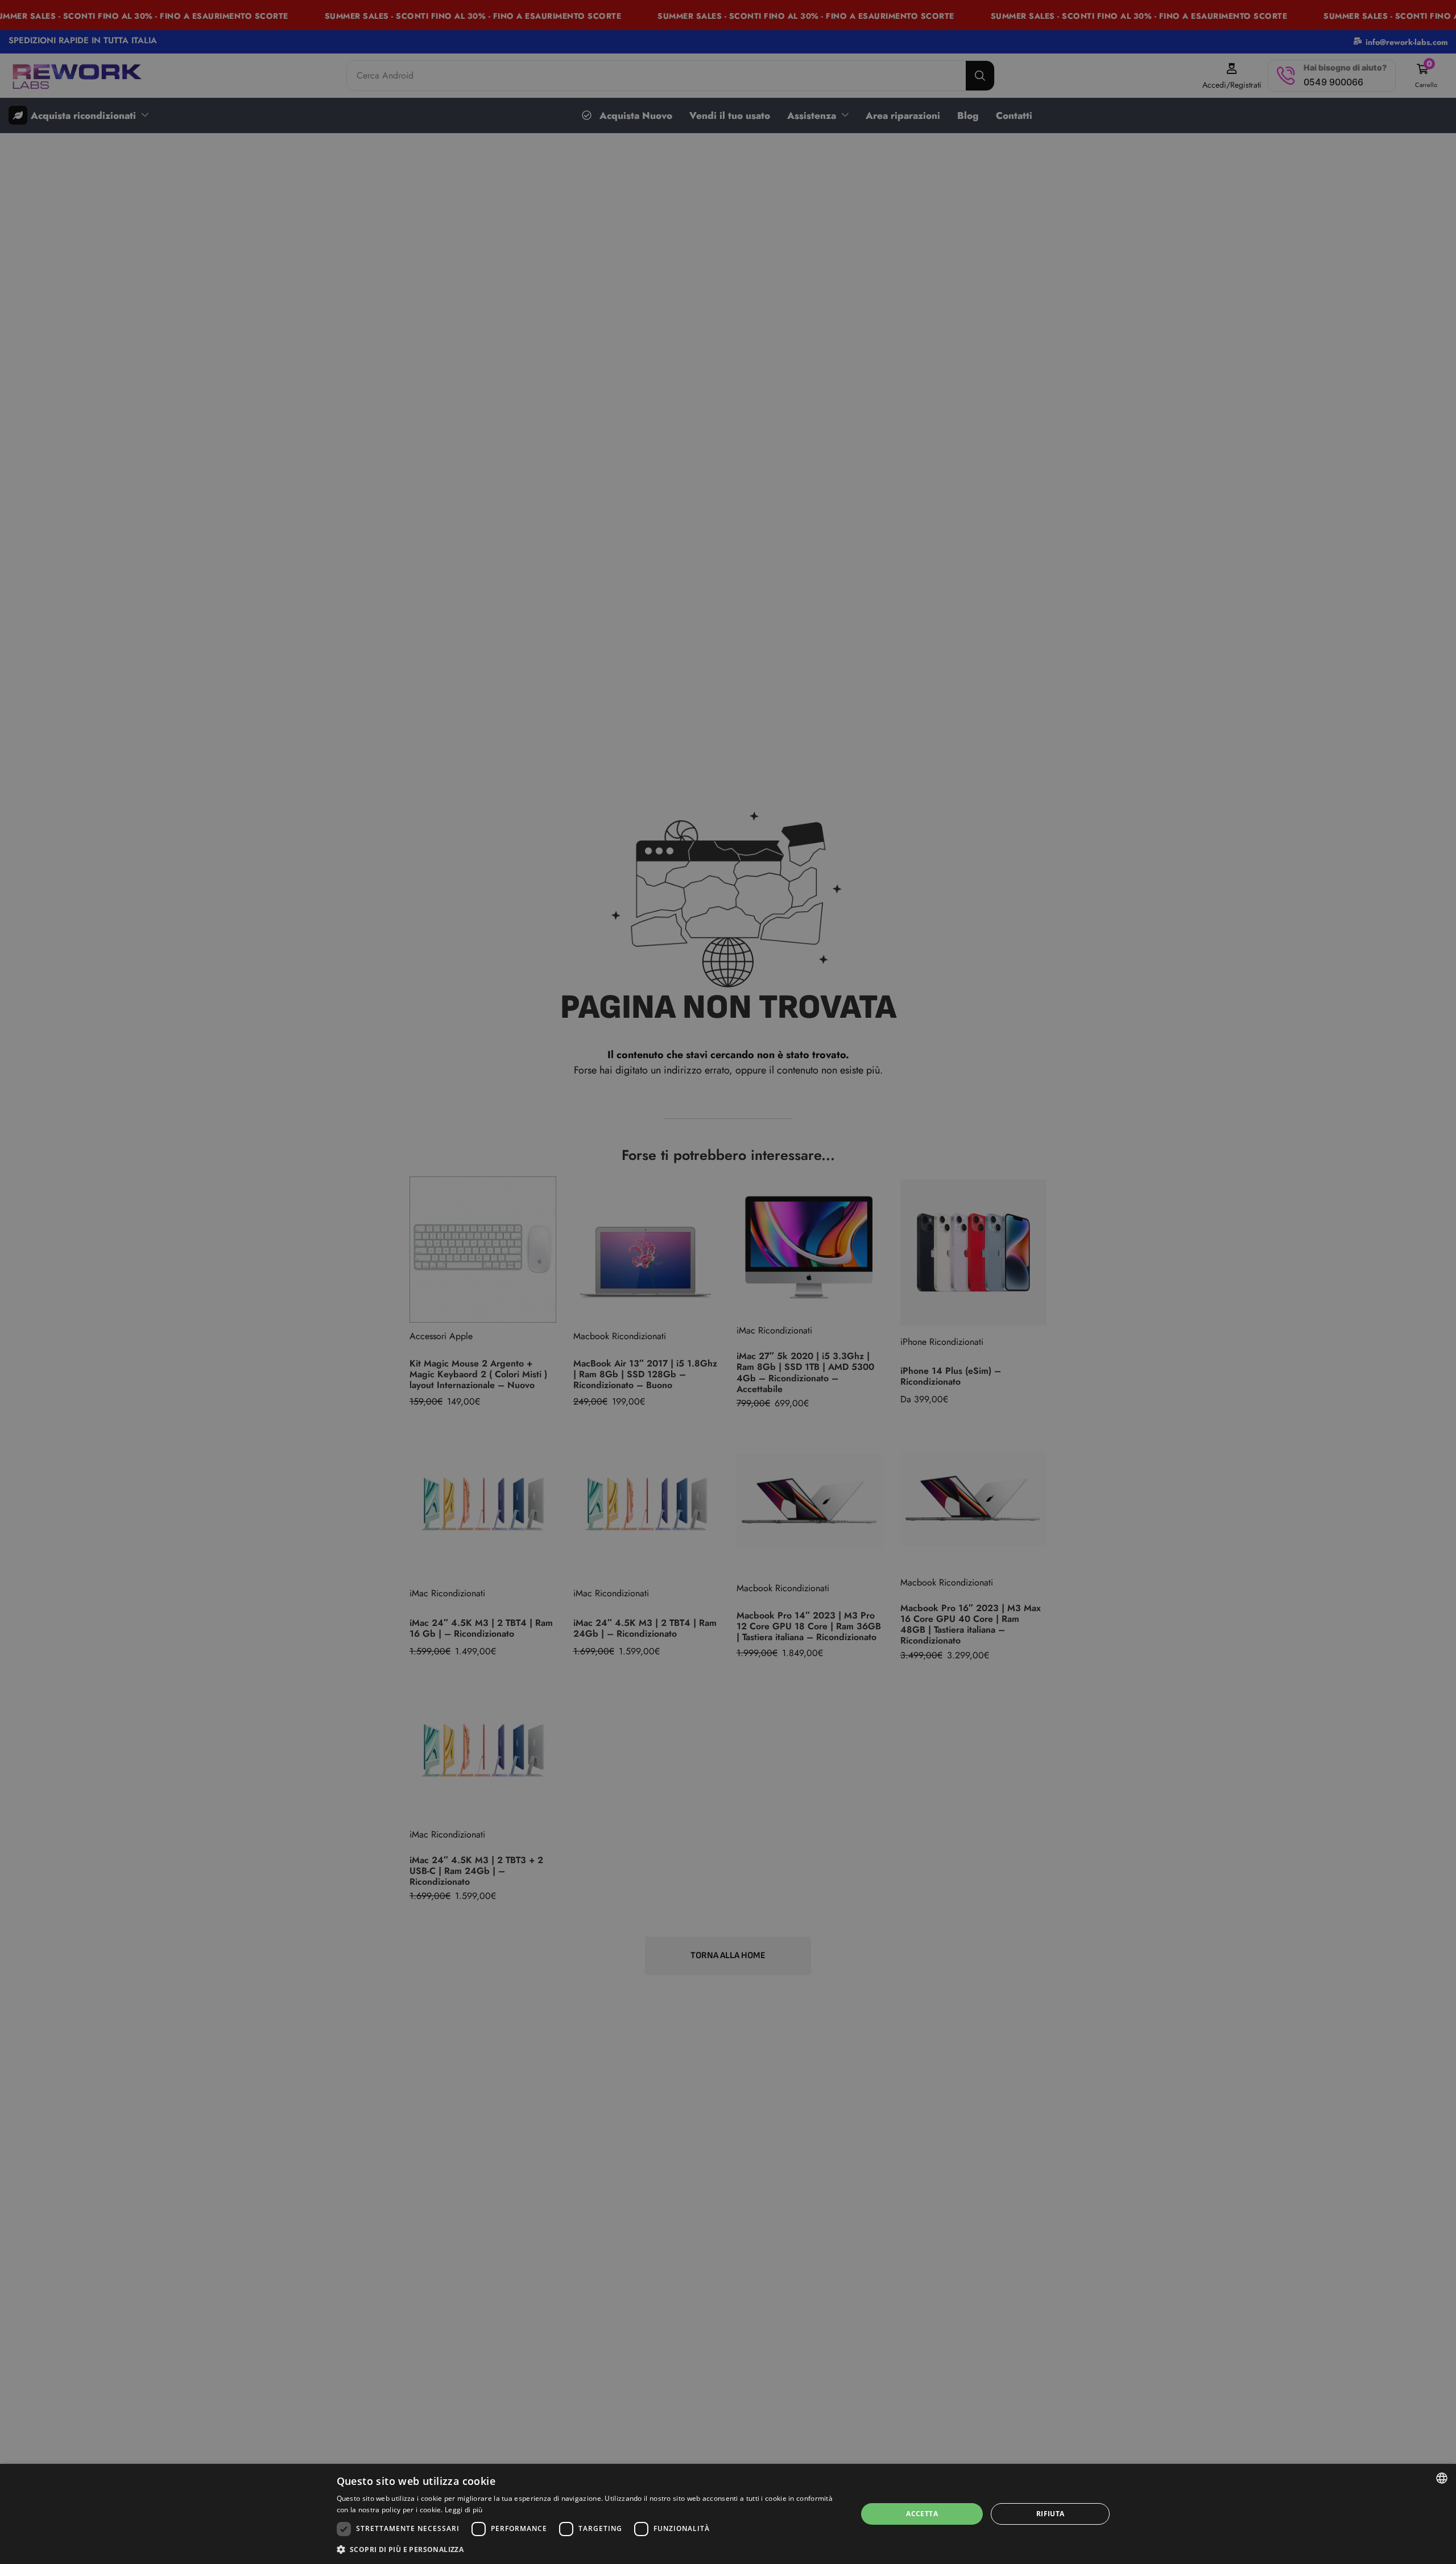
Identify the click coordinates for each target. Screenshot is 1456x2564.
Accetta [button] (922, 2514)
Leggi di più (464, 2510)
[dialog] (728, 2514)
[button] (589, 2549)
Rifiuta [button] (1050, 2514)
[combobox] (1442, 2478)
